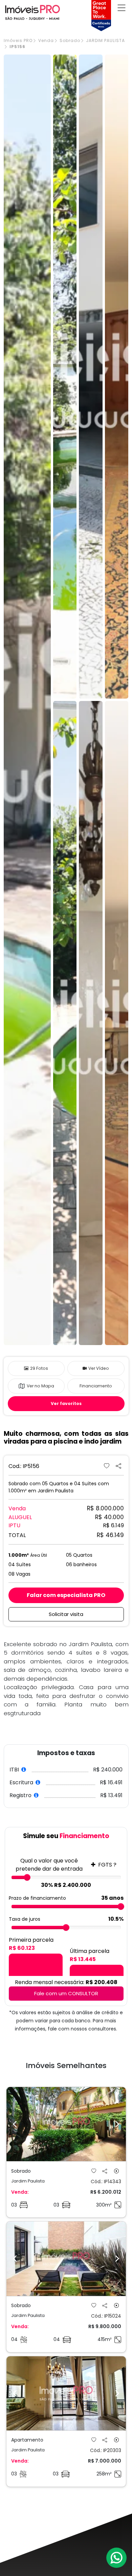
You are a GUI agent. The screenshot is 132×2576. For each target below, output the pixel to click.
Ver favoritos (66, 1403)
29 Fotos (39, 1368)
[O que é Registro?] (36, 1795)
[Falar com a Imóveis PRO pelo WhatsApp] (117, 2558)
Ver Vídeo (99, 1368)
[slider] (27, 1877)
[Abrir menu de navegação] (122, 8)
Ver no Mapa (40, 1386)
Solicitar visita (66, 1614)
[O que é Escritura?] (38, 1782)
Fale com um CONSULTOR (66, 1993)
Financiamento (96, 1386)
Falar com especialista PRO (66, 1595)
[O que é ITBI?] (24, 1770)
